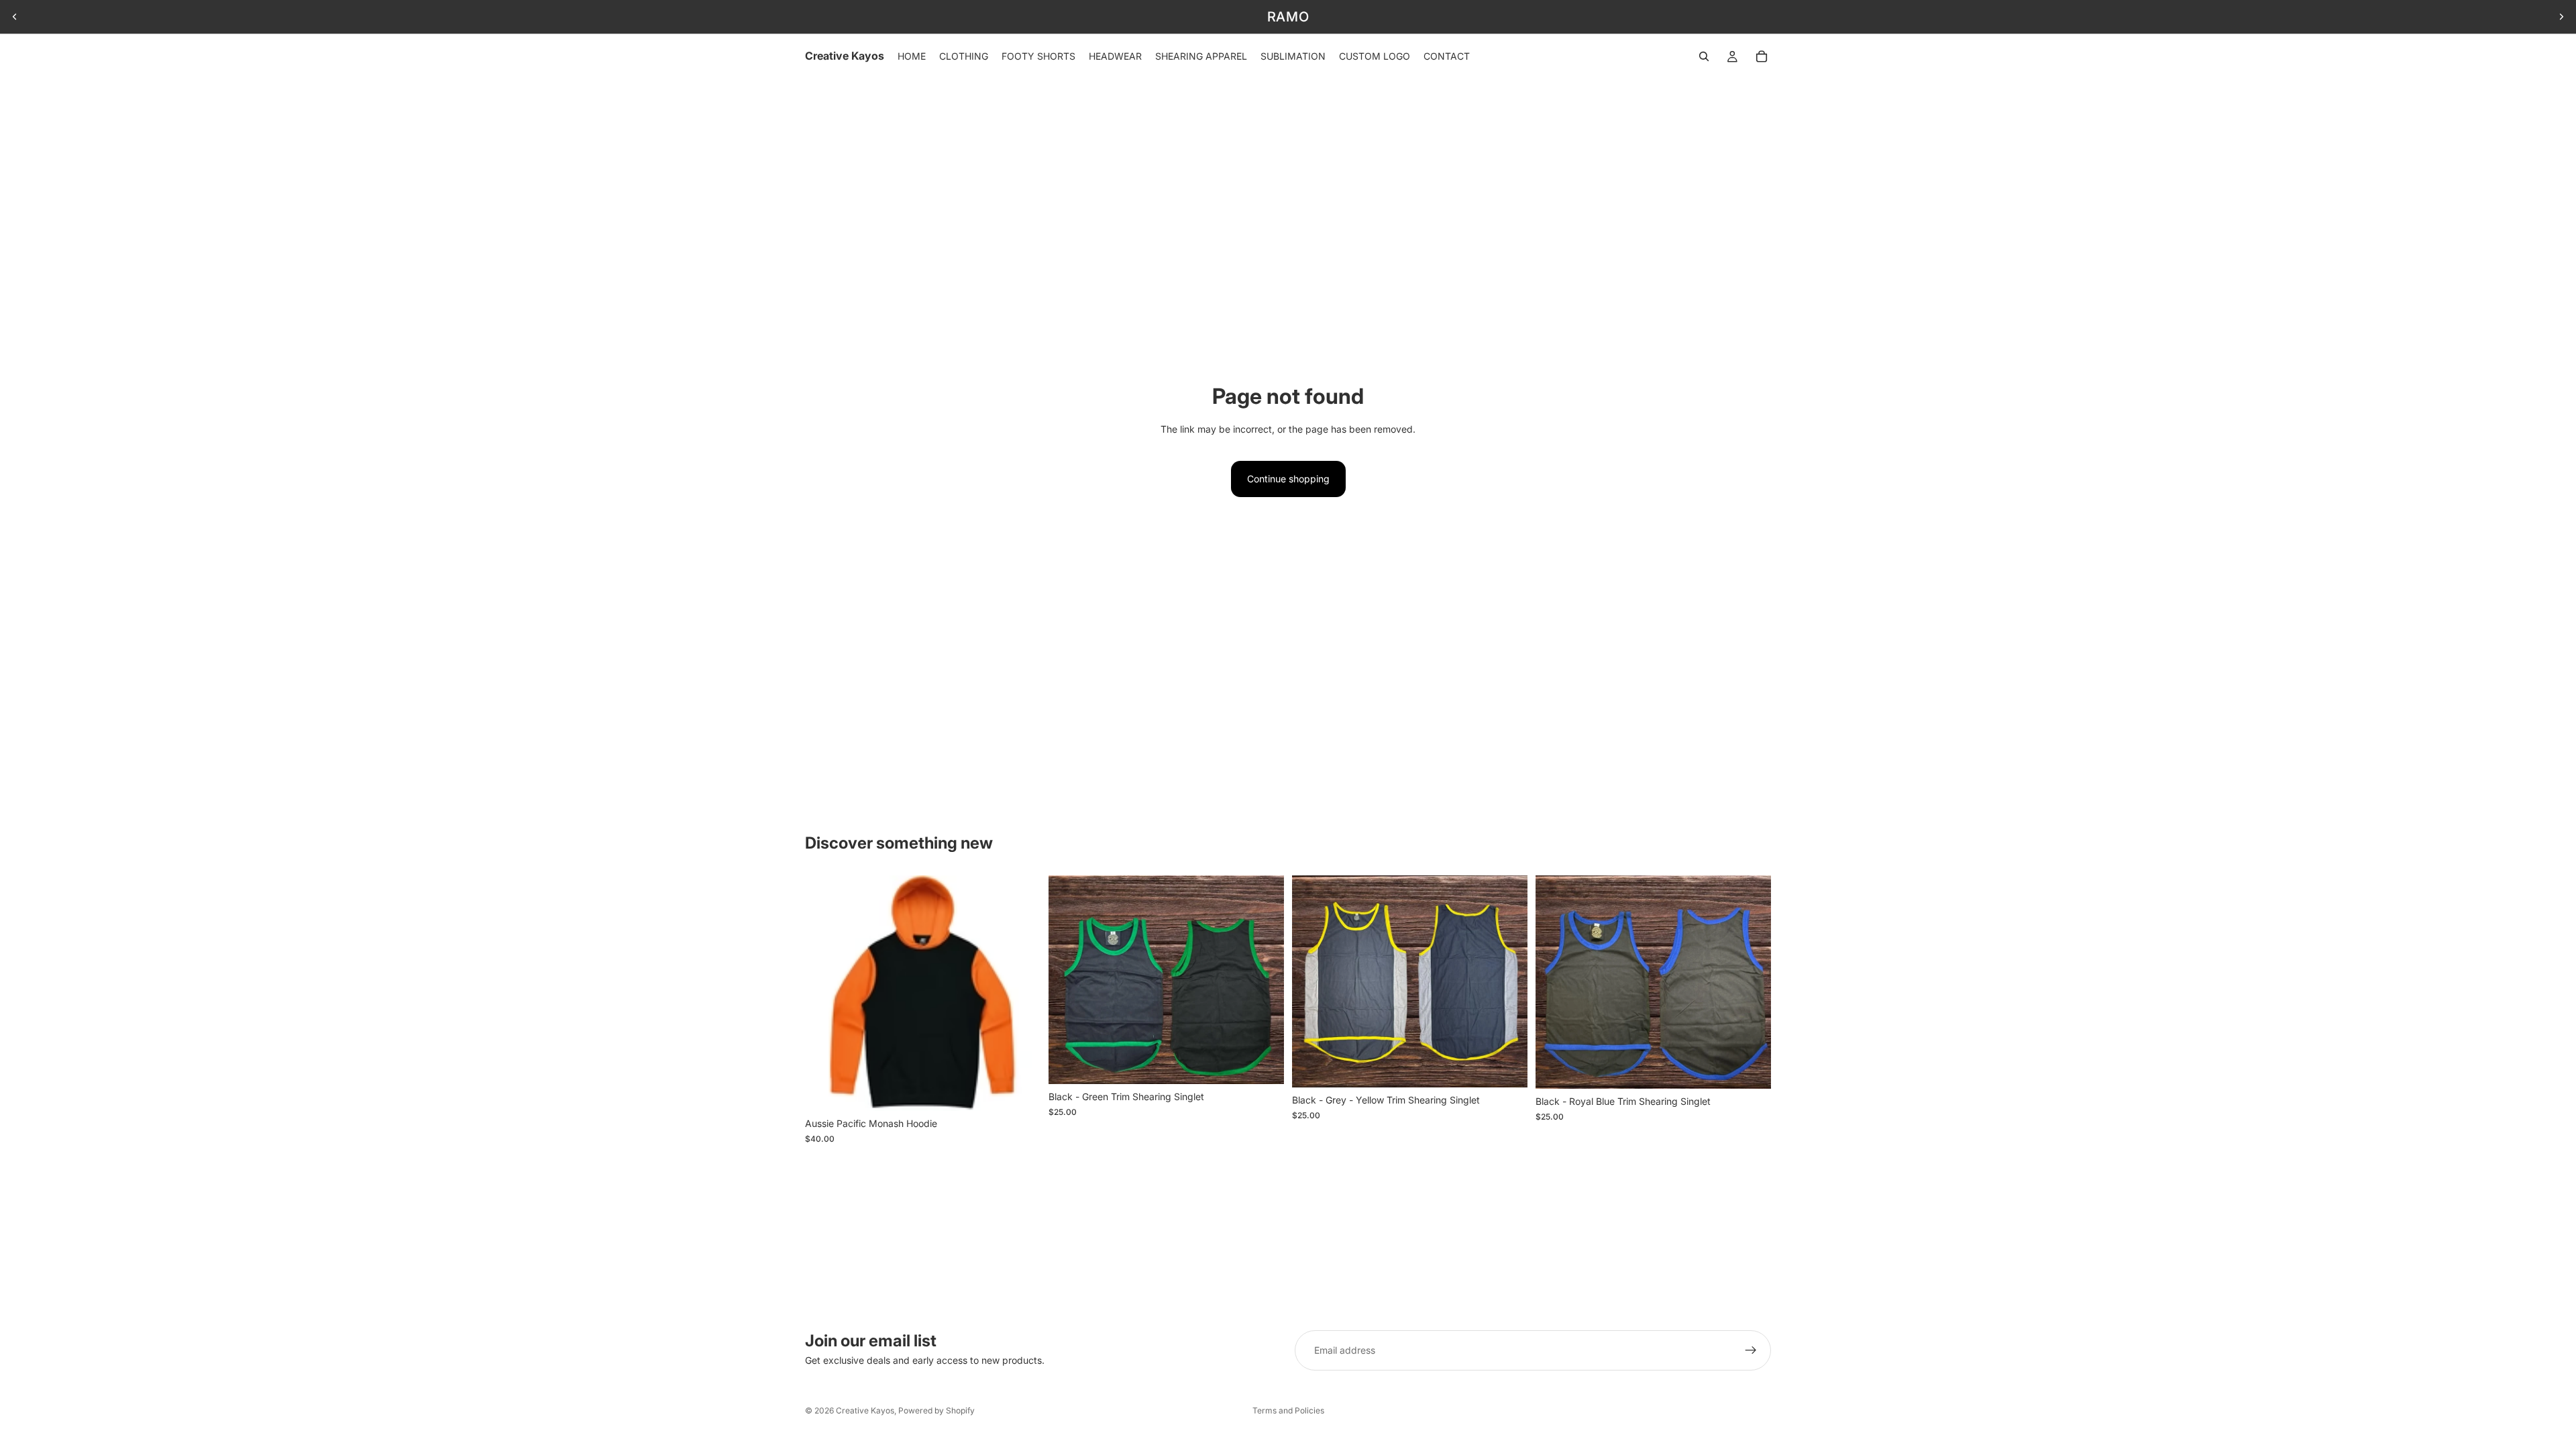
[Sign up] (1751, 1350)
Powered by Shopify (936, 1410)
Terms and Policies (1288, 1410)
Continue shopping (1288, 479)
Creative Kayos (865, 1410)
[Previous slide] (15, 17)
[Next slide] (2561, 17)
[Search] (1704, 56)
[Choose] (1020, 1091)
